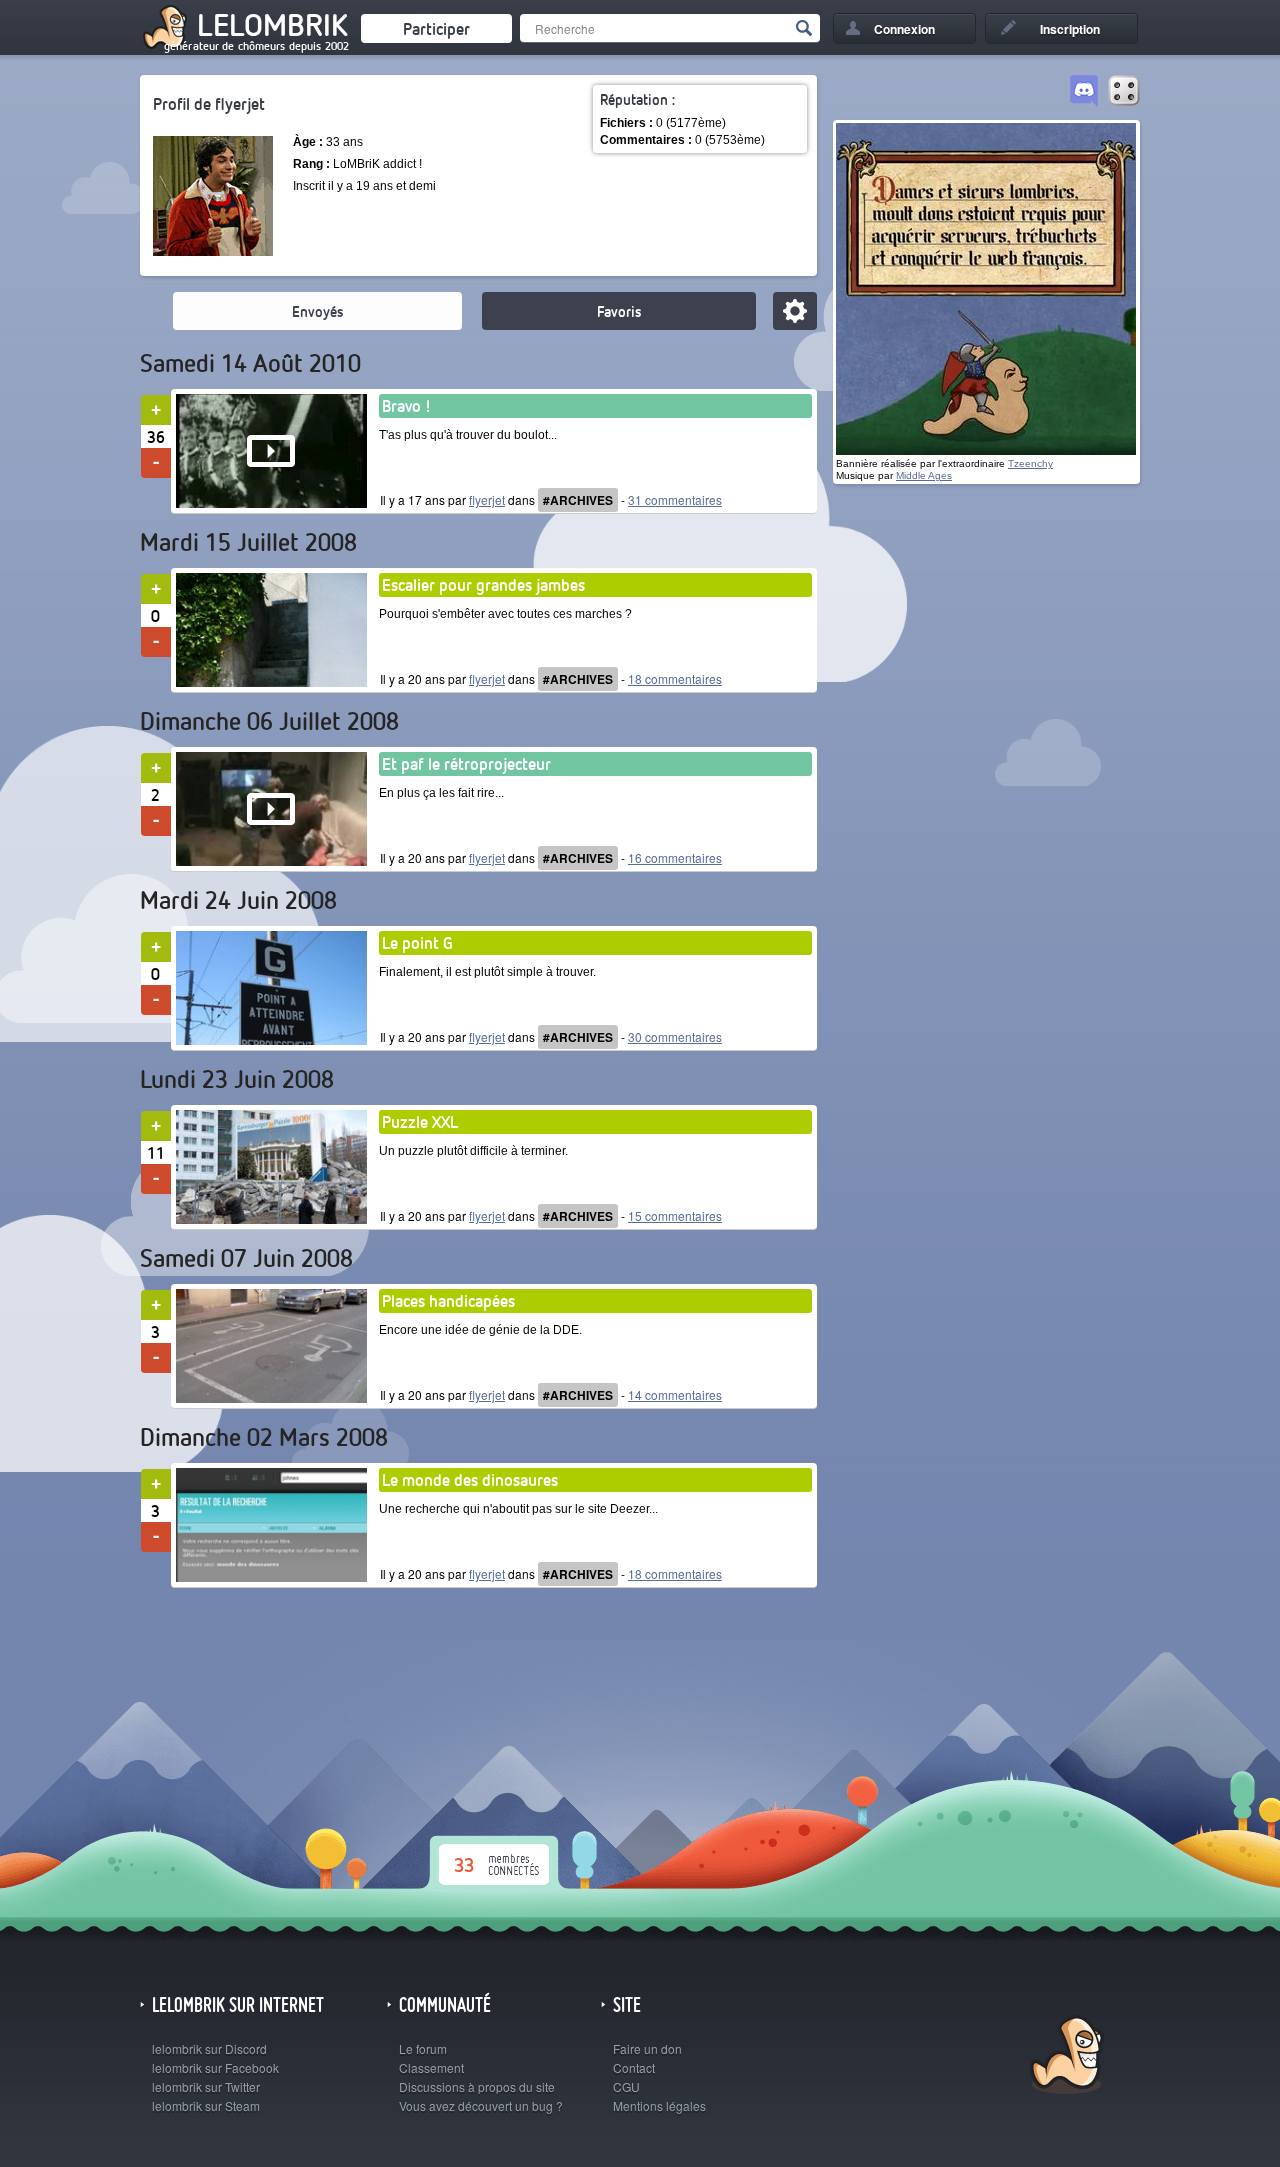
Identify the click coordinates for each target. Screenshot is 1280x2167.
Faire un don (647, 2048)
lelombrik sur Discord (209, 2048)
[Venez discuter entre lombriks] (1084, 92)
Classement (431, 2067)
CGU (626, 2086)
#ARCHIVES (578, 500)
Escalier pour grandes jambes (483, 584)
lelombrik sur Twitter (206, 2086)
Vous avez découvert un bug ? (481, 2105)
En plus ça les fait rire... (441, 793)
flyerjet (487, 499)
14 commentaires (675, 1394)
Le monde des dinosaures (470, 1479)
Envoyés (317, 311)
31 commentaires (675, 499)
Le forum (423, 2048)
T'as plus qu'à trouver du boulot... (468, 435)
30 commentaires (675, 1036)
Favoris (619, 311)
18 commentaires (675, 678)
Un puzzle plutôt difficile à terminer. (473, 1151)
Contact (634, 2067)
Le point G (417, 942)
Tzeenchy (1030, 463)
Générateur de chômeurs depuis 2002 (256, 46)
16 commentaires (675, 857)
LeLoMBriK (1064, 2057)
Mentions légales (659, 2105)
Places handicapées (448, 1300)
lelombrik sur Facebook (215, 2067)
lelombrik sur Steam (206, 2105)
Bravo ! (406, 405)
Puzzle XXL (420, 1121)
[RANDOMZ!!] (1124, 92)
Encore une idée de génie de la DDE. (480, 1330)
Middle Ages (924, 475)
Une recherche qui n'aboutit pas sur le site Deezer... (518, 1509)
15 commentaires (675, 1215)
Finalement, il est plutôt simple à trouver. (487, 972)
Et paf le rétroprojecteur (466, 763)
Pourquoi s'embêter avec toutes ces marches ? (505, 614)
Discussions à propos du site (477, 2086)
